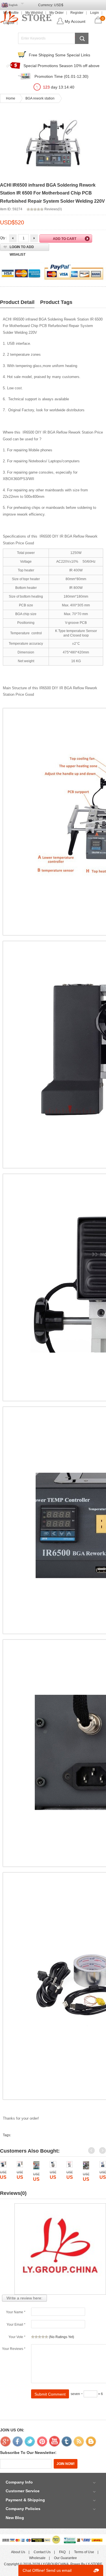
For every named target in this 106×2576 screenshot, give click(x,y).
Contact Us (42, 2552)
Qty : (3, 238)
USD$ (59, 5)
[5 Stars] (46, 2337)
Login (95, 13)
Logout (9, 23)
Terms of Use (84, 2552)
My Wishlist (34, 13)
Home (11, 98)
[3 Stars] (40, 2337)
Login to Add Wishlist (22, 248)
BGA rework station (40, 98)
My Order (57, 13)
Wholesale (37, 2558)
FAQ (62, 2552)
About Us (18, 2552)
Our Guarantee (65, 2558)
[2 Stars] (36, 2337)
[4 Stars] (43, 2337)
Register (77, 13)
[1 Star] (33, 2337)
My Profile (11, 13)
